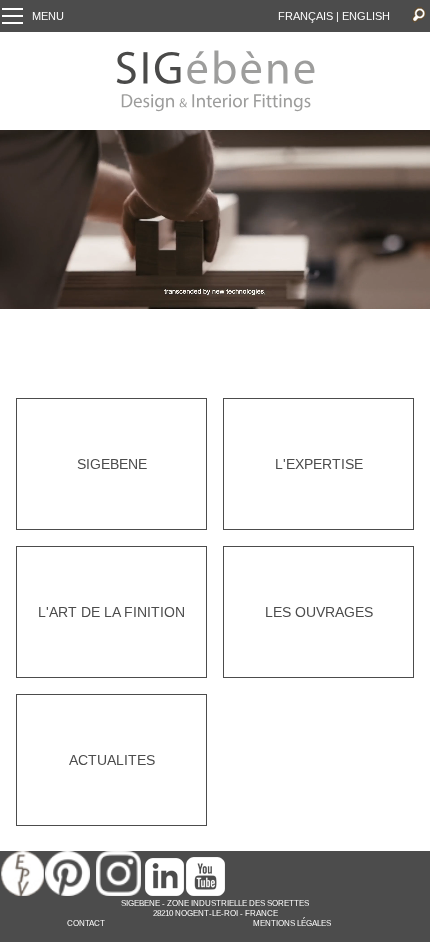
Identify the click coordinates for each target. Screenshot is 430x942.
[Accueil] (215, 110)
